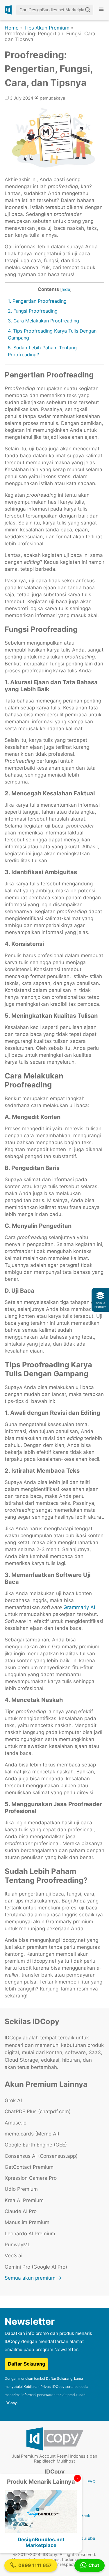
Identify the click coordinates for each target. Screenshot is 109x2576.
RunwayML (18, 2245)
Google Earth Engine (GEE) (36, 2145)
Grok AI (13, 2100)
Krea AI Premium (24, 2200)
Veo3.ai (14, 2256)
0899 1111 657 (35, 2565)
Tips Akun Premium (47, 28)
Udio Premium (21, 2189)
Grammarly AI (79, 1607)
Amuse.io (16, 2123)
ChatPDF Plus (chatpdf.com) (38, 2111)
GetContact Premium (29, 2167)
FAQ (92, 2481)
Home (12, 28)
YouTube (87, 2538)
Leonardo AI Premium (30, 2234)
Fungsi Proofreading (33, 311)
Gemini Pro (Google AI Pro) (36, 2267)
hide (66, 289)
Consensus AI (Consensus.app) (41, 2156)
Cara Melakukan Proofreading (43, 321)
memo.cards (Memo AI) (32, 2134)
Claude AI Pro (21, 2211)
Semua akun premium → (33, 2278)
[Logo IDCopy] (8, 10)
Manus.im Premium (27, 2222)
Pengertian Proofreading (37, 301)
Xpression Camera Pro (31, 2178)
